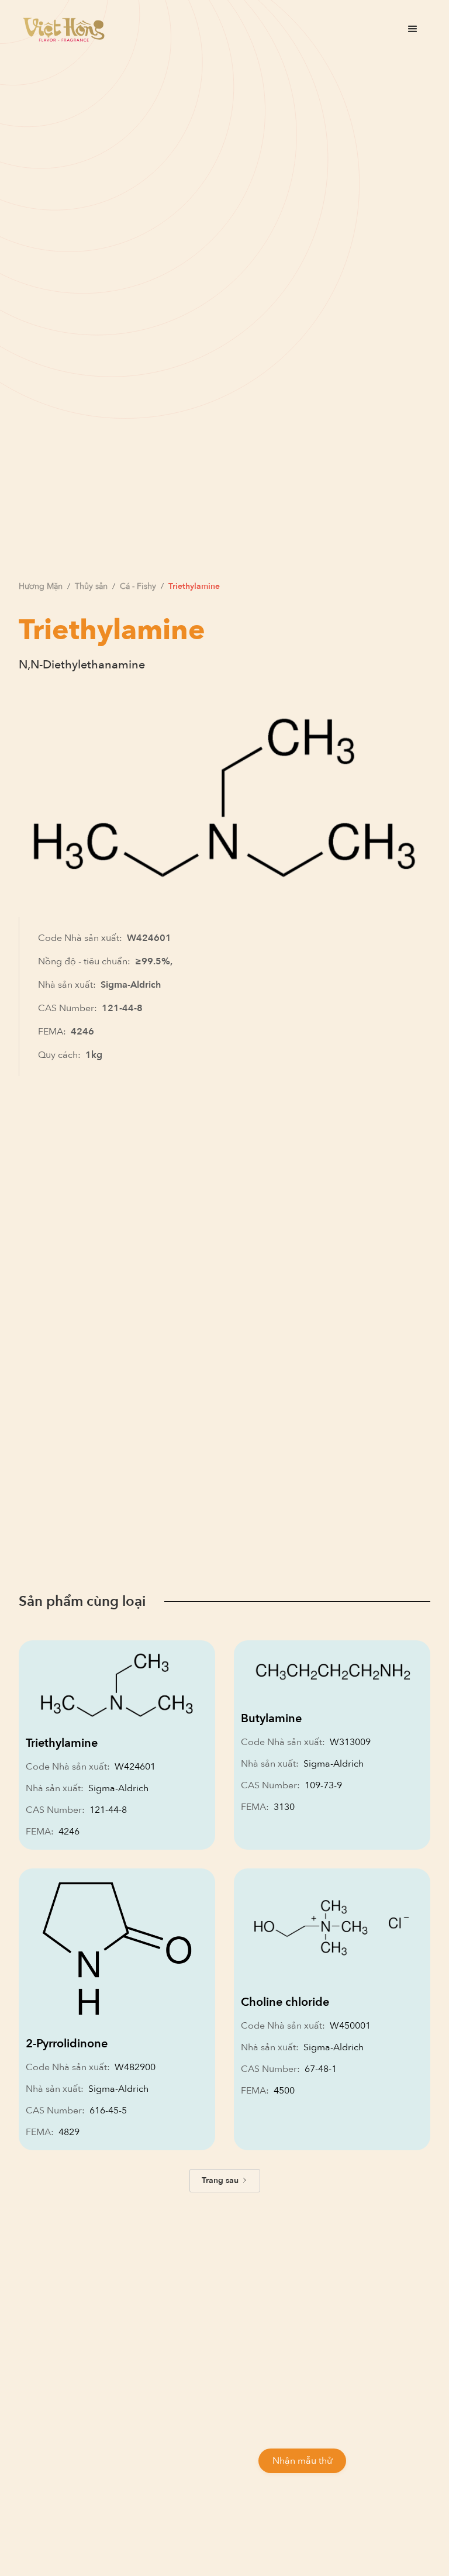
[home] (64, 30)
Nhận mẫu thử (302, 2461)
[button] (413, 29)
